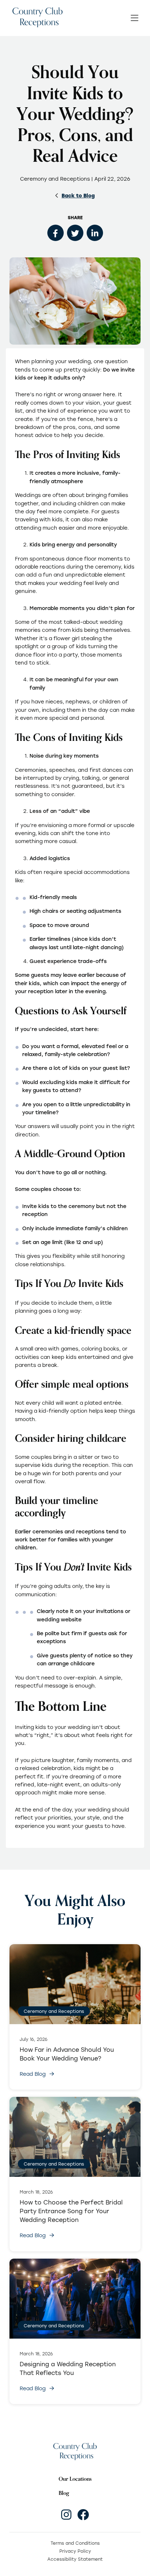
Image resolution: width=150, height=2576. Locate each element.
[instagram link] (66, 2515)
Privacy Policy (75, 2551)
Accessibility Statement (75, 2559)
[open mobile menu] (135, 18)
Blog (64, 2493)
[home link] (75, 2451)
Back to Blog (78, 195)
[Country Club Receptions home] (37, 18)
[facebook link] (83, 2515)
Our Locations (75, 2479)
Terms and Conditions (75, 2543)
